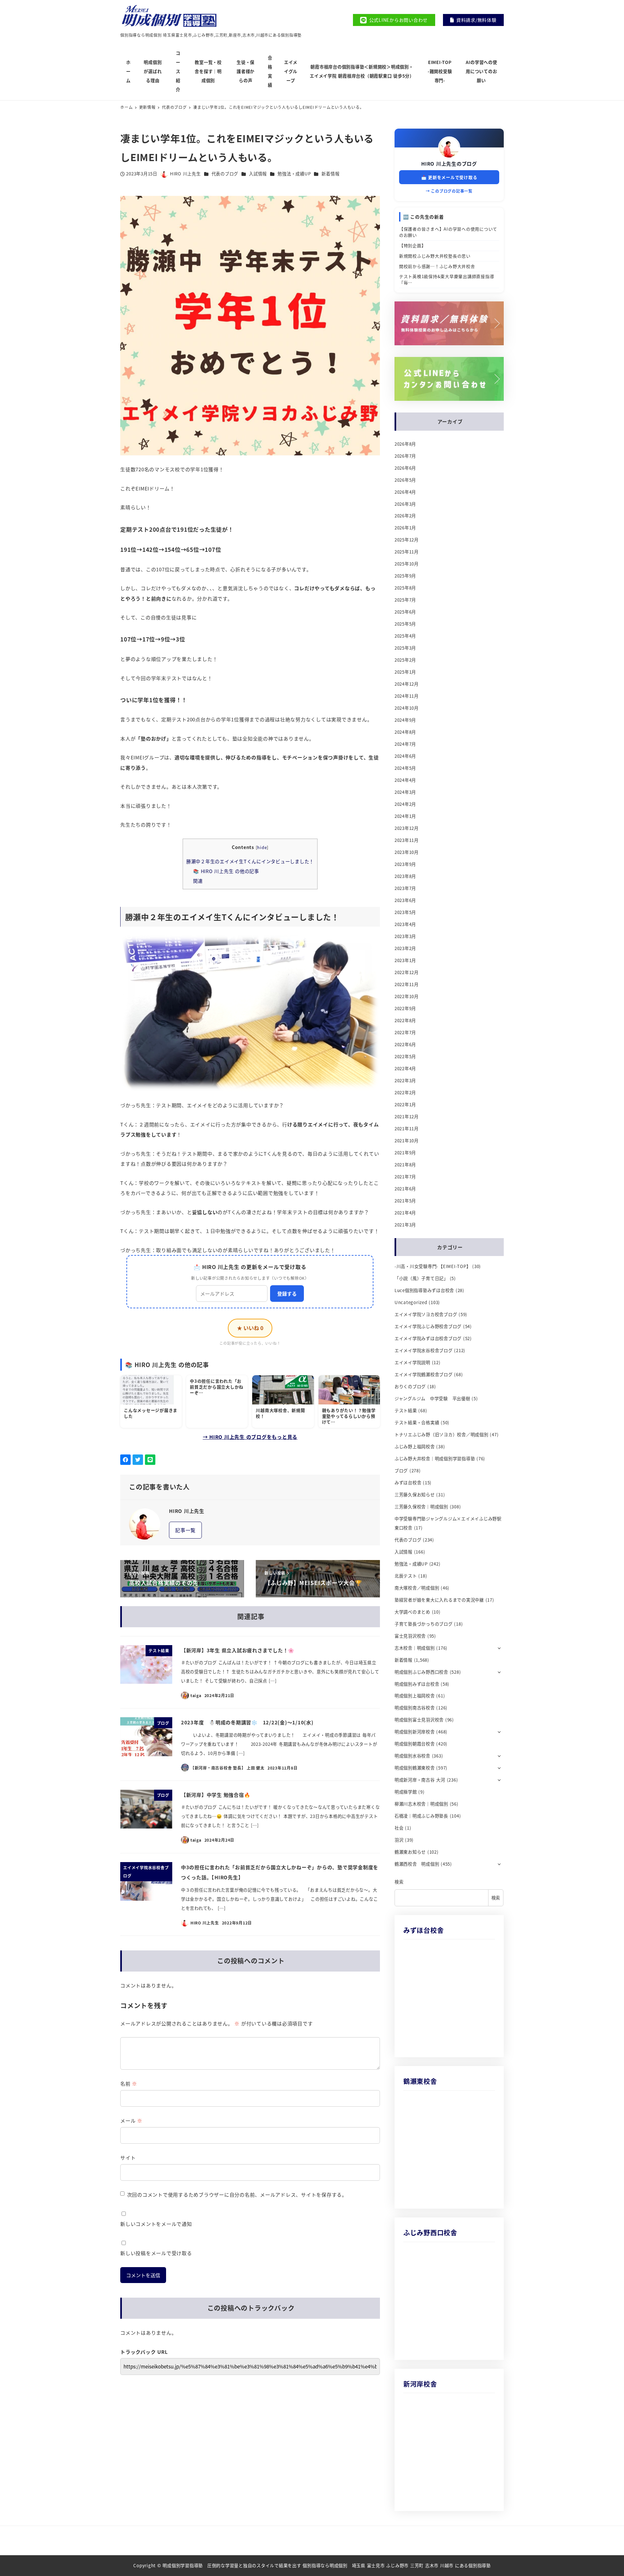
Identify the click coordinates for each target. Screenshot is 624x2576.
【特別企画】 (413, 245)
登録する (287, 1294)
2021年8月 (405, 1165)
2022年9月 (405, 1008)
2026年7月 (405, 456)
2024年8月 (405, 732)
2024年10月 (407, 708)
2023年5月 (405, 912)
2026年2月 (405, 516)
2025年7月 (405, 600)
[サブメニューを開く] (499, 1648)
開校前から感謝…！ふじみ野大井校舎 (437, 266)
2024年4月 (405, 780)
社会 (399, 1828)
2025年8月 (405, 588)
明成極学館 (406, 1792)
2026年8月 (405, 444)
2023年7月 (405, 888)
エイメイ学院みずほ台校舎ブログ (428, 1338)
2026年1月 (405, 528)
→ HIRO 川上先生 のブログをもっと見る (250, 1437)
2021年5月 (405, 1201)
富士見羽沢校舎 (410, 1636)
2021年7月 (405, 1177)
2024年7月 (405, 744)
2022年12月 (407, 972)
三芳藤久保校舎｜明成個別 (421, 1507)
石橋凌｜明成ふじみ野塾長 (421, 1816)
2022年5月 (405, 1056)
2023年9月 (405, 864)
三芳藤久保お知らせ (415, 1495)
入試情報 (258, 174)
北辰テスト (406, 1576)
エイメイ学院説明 (412, 1362)
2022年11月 (407, 984)
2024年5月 (405, 768)
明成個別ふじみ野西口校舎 (421, 1672)
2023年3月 (405, 936)
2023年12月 (407, 828)
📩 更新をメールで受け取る (449, 177)
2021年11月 (407, 1129)
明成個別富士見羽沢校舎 (419, 1720)
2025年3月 (405, 648)
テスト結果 (406, 1410)
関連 (198, 881)
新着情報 (330, 174)
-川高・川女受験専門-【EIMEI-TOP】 (433, 1266)
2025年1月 (405, 672)
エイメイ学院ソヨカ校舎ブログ (426, 1314)
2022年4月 (405, 1068)
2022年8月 (405, 1020)
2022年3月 (405, 1080)
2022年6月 (405, 1044)
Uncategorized (411, 1302)
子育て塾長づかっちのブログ (424, 1624)
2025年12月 (407, 540)
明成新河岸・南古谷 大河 (420, 1780)
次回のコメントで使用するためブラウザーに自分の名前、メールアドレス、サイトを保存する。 (237, 2195)
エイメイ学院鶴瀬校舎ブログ (424, 1374)
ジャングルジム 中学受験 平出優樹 (432, 1398)
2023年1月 (405, 960)
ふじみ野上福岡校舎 (415, 1447)
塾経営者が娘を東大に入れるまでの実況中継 (439, 1600)
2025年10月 (407, 564)
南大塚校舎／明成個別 (417, 1588)
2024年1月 (405, 816)
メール (131, 2120)
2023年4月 (405, 924)
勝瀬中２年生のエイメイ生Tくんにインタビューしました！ (250, 861)
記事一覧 (185, 1530)
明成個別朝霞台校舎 (415, 1744)
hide (262, 847)
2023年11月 (407, 840)
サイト (128, 2157)
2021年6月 (405, 1189)
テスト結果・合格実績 (417, 1422)
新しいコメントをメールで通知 (156, 2224)
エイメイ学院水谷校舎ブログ (424, 1350)
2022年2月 (405, 1092)
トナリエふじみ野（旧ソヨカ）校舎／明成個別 (442, 1434)
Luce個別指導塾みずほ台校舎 (424, 1290)
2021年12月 (407, 1117)
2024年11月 (407, 696)
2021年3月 (405, 1225)
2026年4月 (405, 492)
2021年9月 (405, 1153)
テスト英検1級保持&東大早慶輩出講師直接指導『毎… (447, 279)
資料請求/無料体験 (476, 20)
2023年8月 (405, 876)
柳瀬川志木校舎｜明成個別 (421, 1804)
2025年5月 (405, 624)
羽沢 (399, 1840)
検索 (399, 1882)
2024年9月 (405, 720)
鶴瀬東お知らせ (410, 1852)
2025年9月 (405, 576)
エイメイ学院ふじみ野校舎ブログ (428, 1326)
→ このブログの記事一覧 (449, 191)
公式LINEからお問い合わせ (399, 20)
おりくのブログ (410, 1386)
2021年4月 (405, 1213)
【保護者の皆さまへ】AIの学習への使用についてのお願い (448, 232)
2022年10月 (407, 996)
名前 (129, 2083)
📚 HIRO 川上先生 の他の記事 (226, 871)
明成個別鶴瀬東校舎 (415, 1768)
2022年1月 (405, 1104)
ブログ (401, 1471)
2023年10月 (407, 852)
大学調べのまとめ (412, 1612)
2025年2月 (405, 660)
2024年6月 (405, 756)
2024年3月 (405, 792)
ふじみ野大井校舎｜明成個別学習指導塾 (435, 1459)
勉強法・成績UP (294, 174)
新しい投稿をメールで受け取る (156, 2253)
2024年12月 (407, 684)
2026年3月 (405, 504)
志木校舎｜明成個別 (415, 1648)
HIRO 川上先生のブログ (449, 164)
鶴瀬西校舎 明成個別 (417, 1864)
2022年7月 (405, 1032)
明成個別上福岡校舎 (415, 1696)
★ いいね (250, 1328)
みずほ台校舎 (408, 1483)
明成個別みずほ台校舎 (417, 1684)
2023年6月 (405, 900)
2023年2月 (405, 948)
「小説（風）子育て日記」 (421, 1278)
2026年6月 (405, 468)
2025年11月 (407, 552)
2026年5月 (405, 480)
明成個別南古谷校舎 (415, 1708)
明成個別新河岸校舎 (415, 1732)
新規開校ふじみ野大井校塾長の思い (435, 256)
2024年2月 (405, 804)
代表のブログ (225, 174)
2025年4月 (405, 636)
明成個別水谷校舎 (412, 1756)
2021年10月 (407, 1141)
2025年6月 (405, 612)
